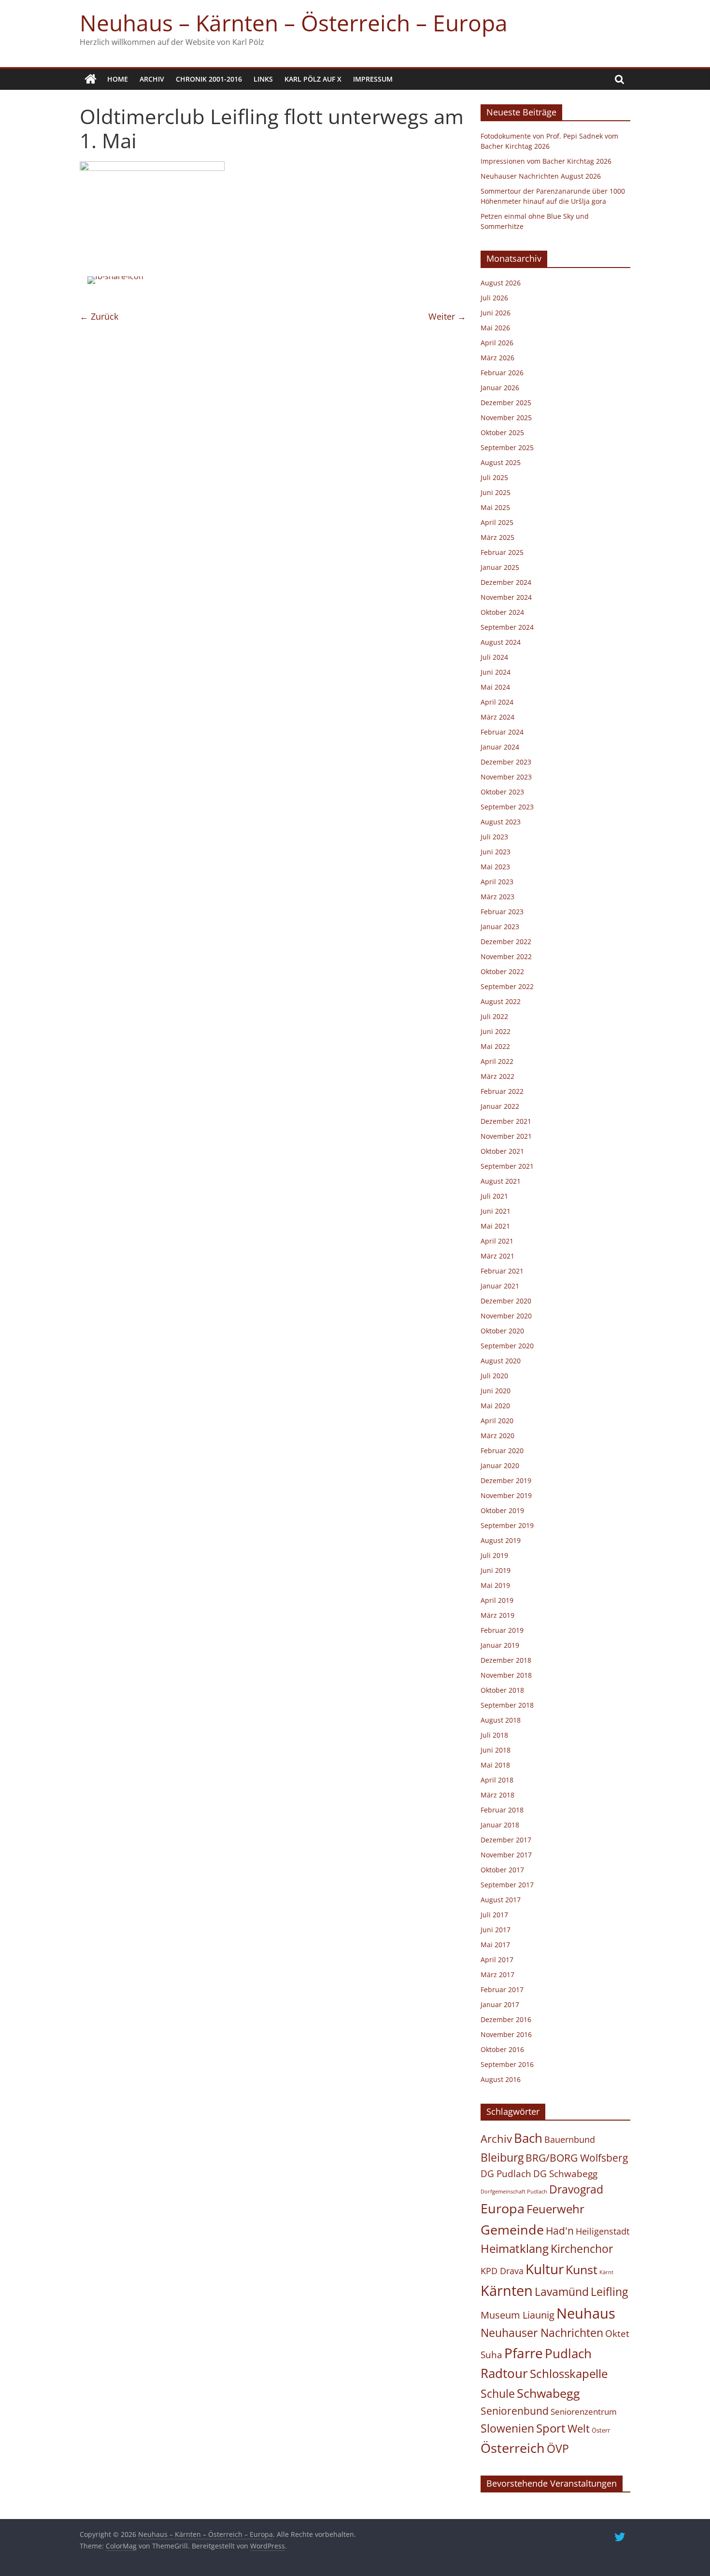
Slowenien (507, 2428)
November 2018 (506, 1675)
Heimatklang (515, 2249)
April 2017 (497, 1960)
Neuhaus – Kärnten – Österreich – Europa (294, 23)
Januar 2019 (500, 1645)
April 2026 (497, 343)
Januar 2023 (500, 927)
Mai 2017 (495, 1945)
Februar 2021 (502, 1271)
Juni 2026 (496, 313)
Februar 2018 (502, 1810)
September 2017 (507, 1885)
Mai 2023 (495, 867)
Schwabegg (548, 2393)
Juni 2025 (496, 492)
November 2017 (506, 1855)
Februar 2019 (502, 1630)
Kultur (545, 2269)
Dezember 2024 (506, 582)
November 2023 (506, 777)
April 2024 (497, 702)
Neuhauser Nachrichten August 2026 (541, 176)
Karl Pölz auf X (313, 79)
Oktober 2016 (502, 2049)
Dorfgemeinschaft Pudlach (514, 2192)
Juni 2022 (496, 1031)
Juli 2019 (494, 1555)
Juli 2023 (494, 837)
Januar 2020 (500, 1465)
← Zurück (99, 316)
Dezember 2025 (506, 403)
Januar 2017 (500, 2004)
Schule (498, 2394)
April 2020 (497, 1421)
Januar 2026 (500, 388)
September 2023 (507, 807)
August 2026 (501, 283)
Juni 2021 (496, 1211)
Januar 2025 (500, 567)
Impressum (373, 79)
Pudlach (568, 2353)
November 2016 (506, 2034)
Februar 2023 (502, 912)
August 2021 (501, 1181)
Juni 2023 (496, 852)
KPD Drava (502, 2271)
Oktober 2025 (502, 432)
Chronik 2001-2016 (209, 79)
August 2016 (501, 2079)
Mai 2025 (495, 507)
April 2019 (497, 1600)
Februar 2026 (502, 373)
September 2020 (507, 1346)
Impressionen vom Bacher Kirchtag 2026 (546, 161)
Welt (579, 2428)
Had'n (560, 2230)
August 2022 (501, 1001)
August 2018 (501, 1720)
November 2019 (506, 1495)
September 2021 (507, 1166)
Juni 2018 (496, 1750)
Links (263, 79)
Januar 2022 (500, 1106)
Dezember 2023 (506, 762)
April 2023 (497, 882)
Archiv (152, 79)
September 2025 (507, 447)
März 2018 (497, 1795)
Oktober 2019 (502, 1510)
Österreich (513, 2448)
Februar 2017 (502, 1989)
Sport (551, 2428)
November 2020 (506, 1316)
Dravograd (576, 2189)
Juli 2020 (494, 1376)
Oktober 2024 (502, 612)
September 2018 (507, 1705)
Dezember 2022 (506, 941)
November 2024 (506, 597)
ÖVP (558, 2449)
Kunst (582, 2269)
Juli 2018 (494, 1735)
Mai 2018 (495, 1765)
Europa (503, 2208)
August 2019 (501, 1540)
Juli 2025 (494, 477)
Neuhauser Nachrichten (542, 2333)
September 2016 (507, 2064)
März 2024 (497, 717)
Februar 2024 (502, 732)
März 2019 (497, 1615)
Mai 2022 (495, 1046)
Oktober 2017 (502, 1870)
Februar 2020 (502, 1451)
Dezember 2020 (506, 1301)
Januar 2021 (500, 1286)
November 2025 (506, 418)
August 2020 (501, 1361)
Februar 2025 (502, 552)
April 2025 (497, 522)
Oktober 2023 (502, 792)
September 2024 (507, 627)
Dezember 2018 (506, 1660)
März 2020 (497, 1436)
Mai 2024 (495, 687)
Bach (528, 2138)
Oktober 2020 (502, 1331)
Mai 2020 (495, 1406)
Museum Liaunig (518, 2315)
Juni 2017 (496, 1930)
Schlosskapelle (569, 2374)
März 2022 (497, 1076)
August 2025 (501, 462)
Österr (601, 2430)
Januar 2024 (500, 747)
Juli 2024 (494, 657)
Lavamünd (562, 2292)
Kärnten (507, 2291)
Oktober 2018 (502, 1690)
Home (118, 79)
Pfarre (524, 2353)
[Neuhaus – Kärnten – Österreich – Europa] (91, 79)
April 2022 (497, 1061)
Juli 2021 (494, 1196)
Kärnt (606, 2272)
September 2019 (507, 1525)
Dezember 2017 (506, 1840)
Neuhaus (586, 2313)
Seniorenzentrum (584, 2412)
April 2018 (497, 1780)
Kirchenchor (582, 2249)
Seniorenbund (515, 2411)
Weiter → (447, 316)
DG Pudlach (506, 2173)
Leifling (609, 2292)
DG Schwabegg (565, 2173)
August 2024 (501, 642)
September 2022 (507, 986)
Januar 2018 (500, 1825)
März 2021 (497, 1256)
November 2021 (506, 1136)
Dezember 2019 (506, 1480)
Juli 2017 (494, 1915)
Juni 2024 (496, 672)
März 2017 (497, 1974)
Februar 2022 (502, 1091)
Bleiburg (502, 2157)
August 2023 (501, 822)
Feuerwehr (555, 2209)
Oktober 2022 (502, 971)
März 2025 (497, 537)
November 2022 (506, 956)
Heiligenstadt (603, 2231)
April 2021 (497, 1241)
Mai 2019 (495, 1585)
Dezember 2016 (506, 2019)
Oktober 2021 (502, 1151)
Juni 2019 (496, 1570)
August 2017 (501, 1900)
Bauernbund (570, 2139)
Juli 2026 (494, 298)
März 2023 (497, 897)
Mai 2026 (495, 328)
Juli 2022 (494, 1016)
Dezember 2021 (506, 1121)
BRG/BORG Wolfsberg (577, 2158)
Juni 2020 (496, 1391)
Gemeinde (512, 2229)
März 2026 (497, 358)
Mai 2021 (495, 1226)
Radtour (504, 2373)
